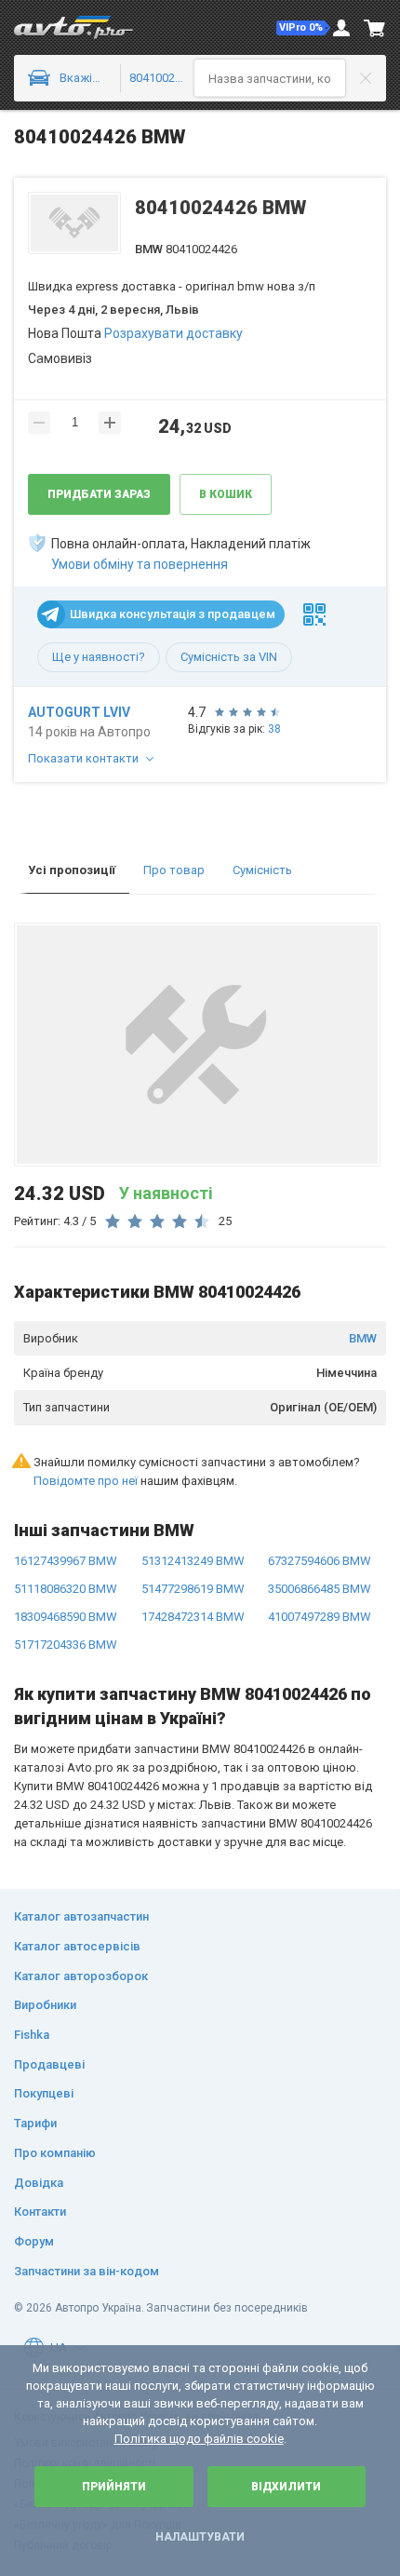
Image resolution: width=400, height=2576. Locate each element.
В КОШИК (226, 494)
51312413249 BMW (193, 1561)
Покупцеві (44, 2093)
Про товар (174, 870)
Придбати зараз (99, 494)
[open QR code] (314, 614)
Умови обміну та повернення (140, 564)
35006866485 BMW (320, 1589)
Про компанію (55, 2153)
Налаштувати (200, 2537)
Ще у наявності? (99, 657)
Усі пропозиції (72, 870)
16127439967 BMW (66, 1561)
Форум (34, 2241)
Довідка (39, 2183)
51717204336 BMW (66, 1645)
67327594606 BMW (320, 1561)
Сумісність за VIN (229, 657)
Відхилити (286, 2487)
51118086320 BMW (66, 1589)
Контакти (40, 2212)
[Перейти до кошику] (375, 28)
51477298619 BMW (193, 1589)
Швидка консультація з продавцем (173, 614)
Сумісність (262, 870)
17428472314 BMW (193, 1617)
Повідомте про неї (86, 1481)
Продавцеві (49, 2064)
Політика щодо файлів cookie (199, 2439)
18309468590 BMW (66, 1617)
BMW (363, 1338)
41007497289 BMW (320, 1617)
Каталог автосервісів (77, 1946)
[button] (303, 28)
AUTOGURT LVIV (79, 712)
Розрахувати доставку (173, 333)
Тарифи (35, 2123)
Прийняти (114, 2487)
